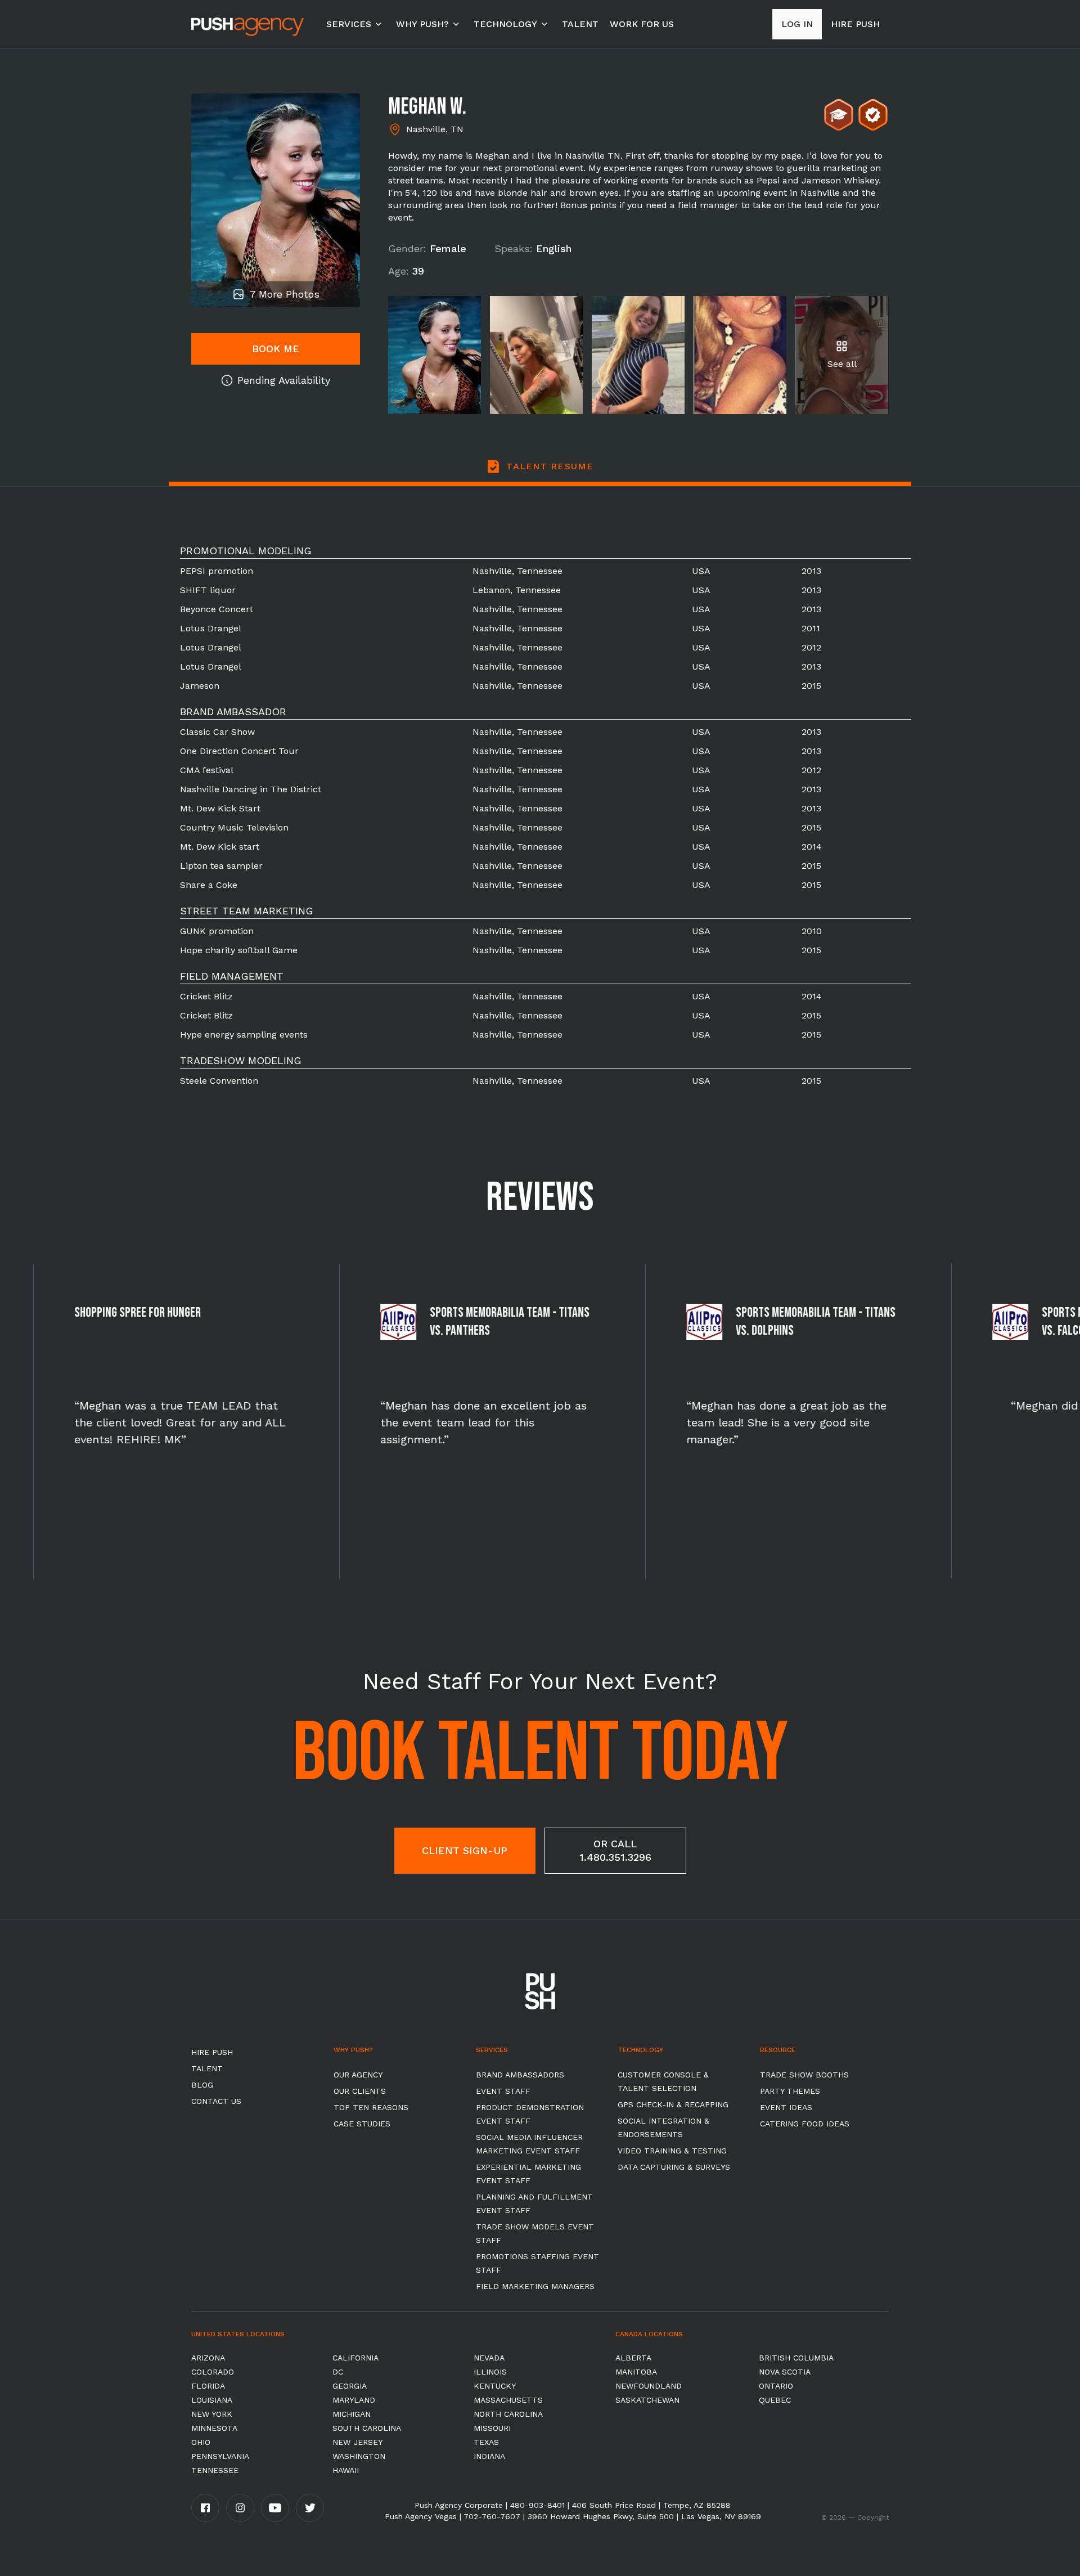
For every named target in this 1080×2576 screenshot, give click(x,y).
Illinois (490, 2372)
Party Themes (790, 2091)
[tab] (540, 473)
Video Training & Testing (672, 2151)
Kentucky (495, 2386)
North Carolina (508, 2414)
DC (338, 2372)
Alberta (633, 2358)
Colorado (213, 2372)
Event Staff (503, 2091)
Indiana (489, 2456)
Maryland (354, 2400)
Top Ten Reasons (371, 2107)
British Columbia (796, 2358)
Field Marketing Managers (535, 2286)
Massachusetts (508, 2400)
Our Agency (358, 2075)
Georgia (350, 2386)
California (355, 2358)
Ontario (776, 2386)
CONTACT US (216, 2101)
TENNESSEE (215, 2470)
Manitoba (636, 2372)
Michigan (352, 2414)
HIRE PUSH (212, 2052)
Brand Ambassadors (520, 2075)
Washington (359, 2456)
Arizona (208, 2358)
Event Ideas (786, 2107)
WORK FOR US (642, 24)
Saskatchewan (647, 2400)
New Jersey (357, 2442)
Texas (486, 2442)
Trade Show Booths (804, 2075)
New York (212, 2414)
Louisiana (212, 2400)
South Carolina (367, 2428)
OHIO (201, 2442)
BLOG (202, 2085)
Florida (208, 2386)
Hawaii (346, 2470)
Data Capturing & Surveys (674, 2167)
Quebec (775, 2400)
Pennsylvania (220, 2456)
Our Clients (360, 2091)
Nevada (489, 2358)
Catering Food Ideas (805, 2124)
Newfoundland (649, 2386)
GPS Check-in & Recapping (673, 2104)
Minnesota (214, 2428)
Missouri (492, 2428)
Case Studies (362, 2124)
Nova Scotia (785, 2372)
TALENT (580, 24)
